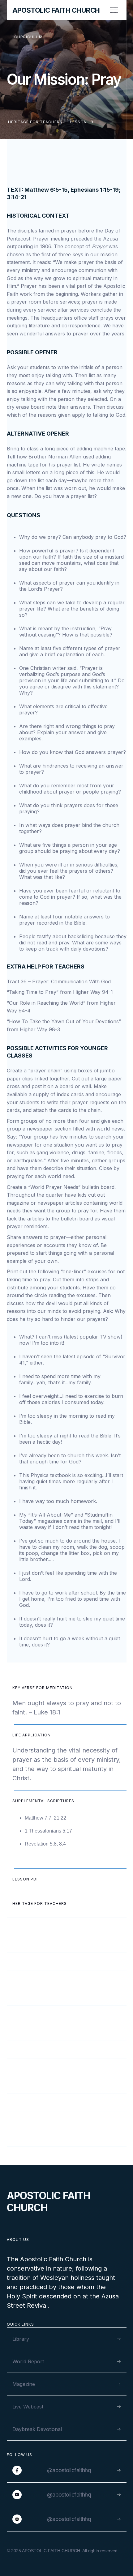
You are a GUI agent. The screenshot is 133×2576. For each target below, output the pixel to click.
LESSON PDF (26, 1879)
